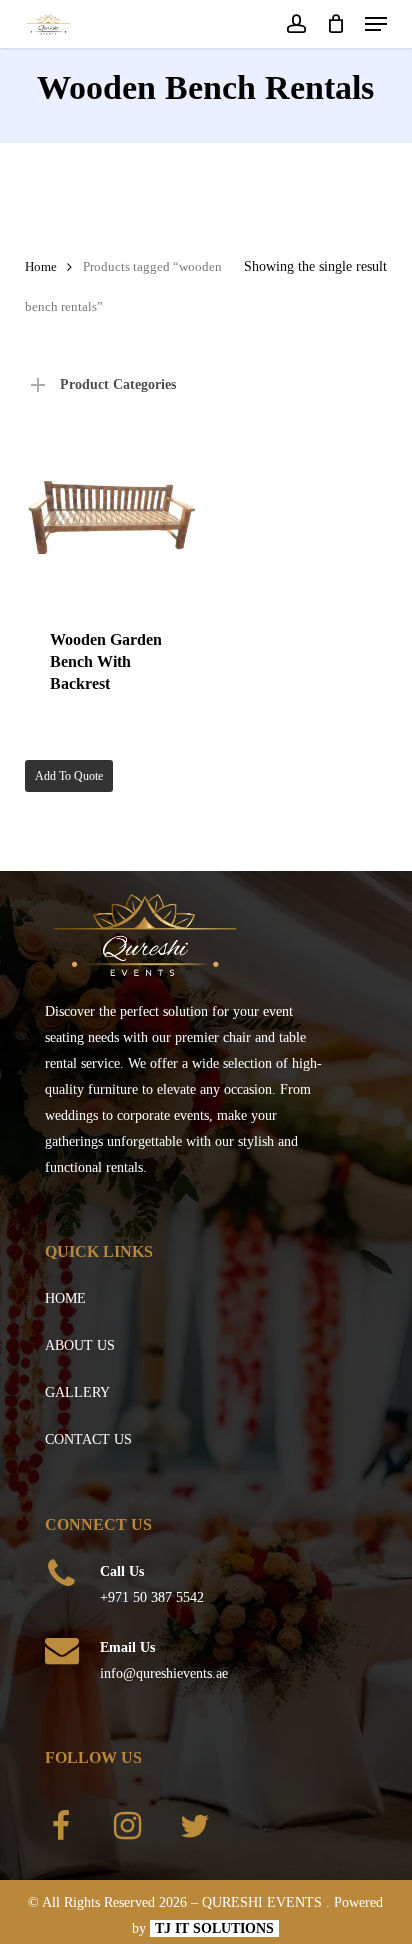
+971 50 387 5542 (152, 1597)
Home (41, 267)
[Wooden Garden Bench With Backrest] (111, 517)
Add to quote (69, 776)
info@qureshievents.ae (164, 1673)
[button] (376, 24)
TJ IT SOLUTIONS (214, 1928)
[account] (295, 24)
